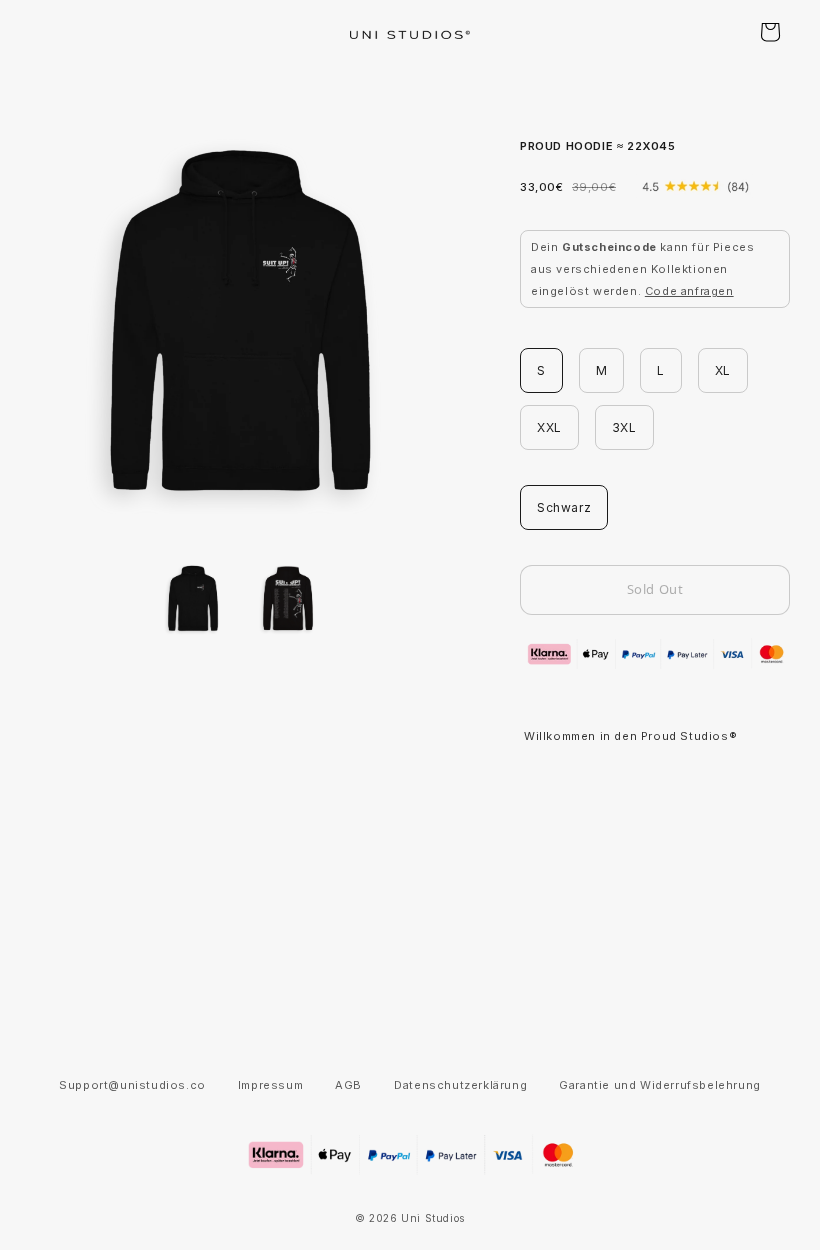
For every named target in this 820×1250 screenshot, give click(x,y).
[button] (770, 32)
